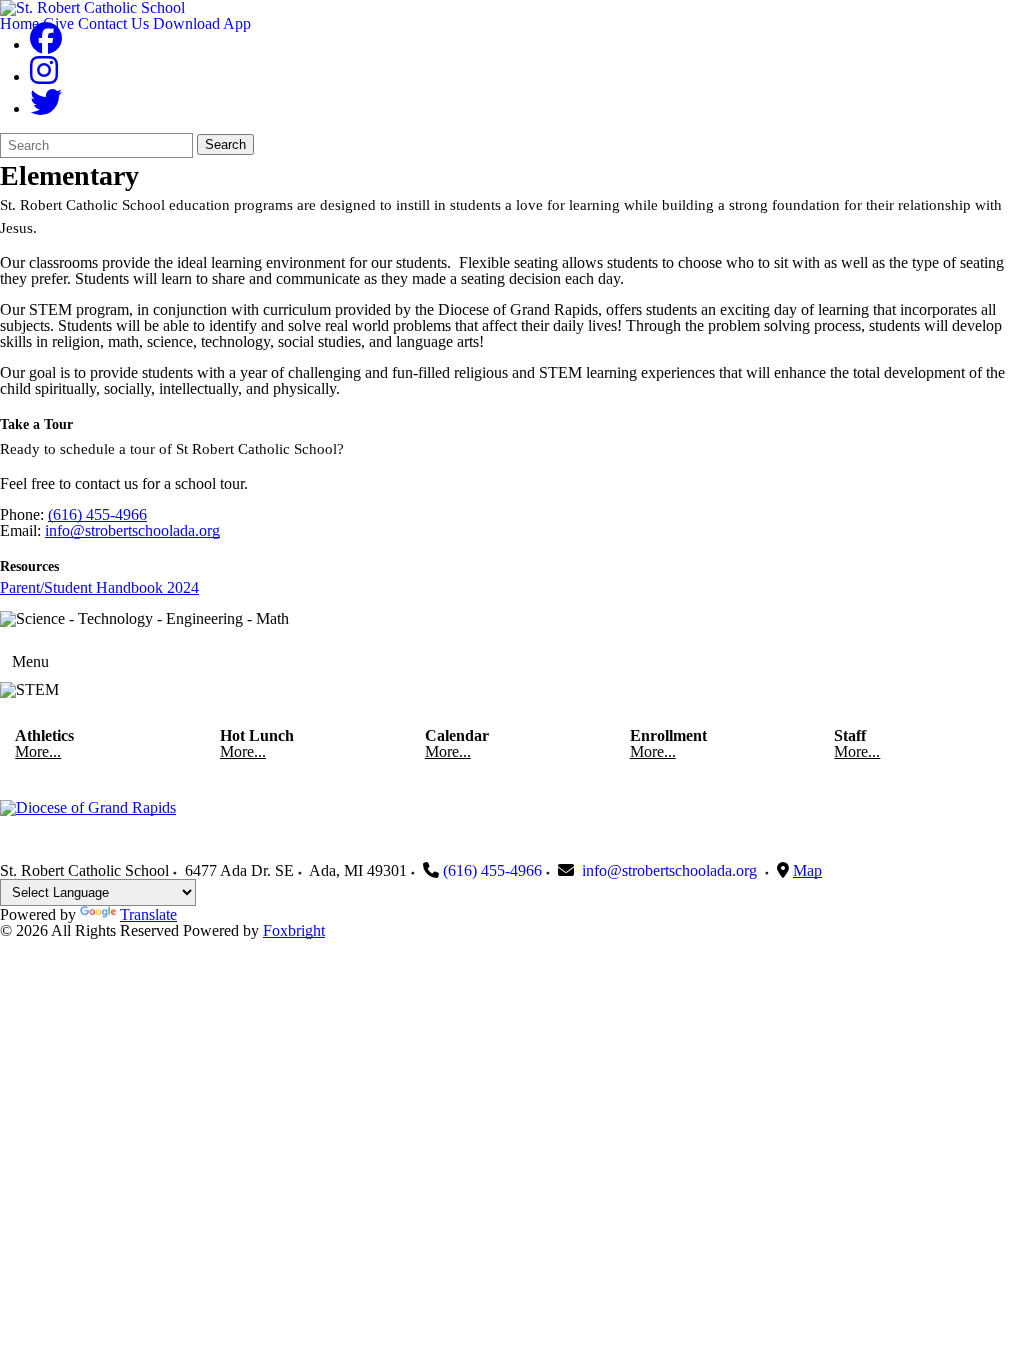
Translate (148, 914)
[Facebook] (46, 44)
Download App (202, 23)
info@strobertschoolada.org (132, 530)
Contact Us (113, 23)
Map (807, 870)
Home (19, 23)
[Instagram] (44, 76)
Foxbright (294, 930)
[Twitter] (46, 108)
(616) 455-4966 (97, 514)
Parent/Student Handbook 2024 (99, 587)
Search (225, 144)
